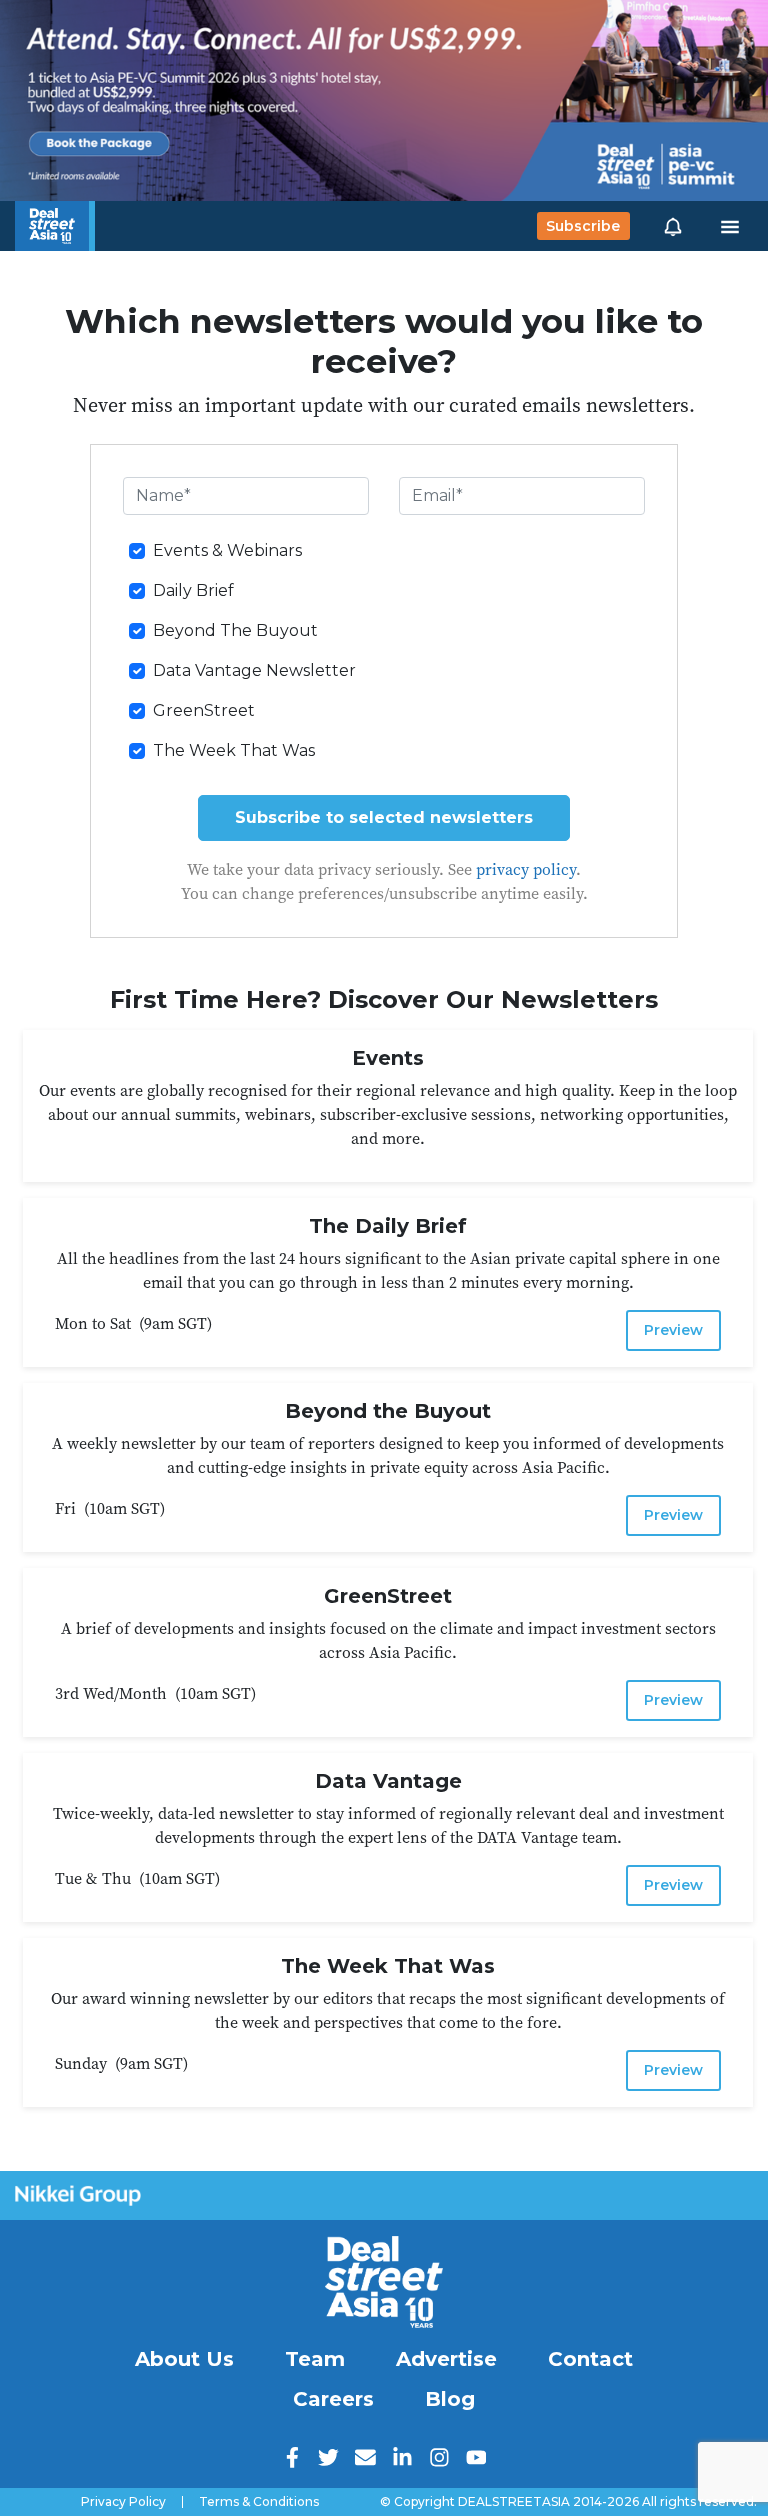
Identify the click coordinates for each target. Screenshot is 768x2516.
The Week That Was (234, 750)
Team (315, 2359)
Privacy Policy (123, 2502)
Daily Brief (193, 590)
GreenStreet (204, 710)
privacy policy (526, 869)
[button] (673, 226)
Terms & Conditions (259, 2502)
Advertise (446, 2359)
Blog (450, 2399)
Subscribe (583, 226)
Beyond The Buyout (235, 630)
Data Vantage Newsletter (254, 670)
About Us (184, 2359)
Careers (333, 2399)
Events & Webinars (227, 550)
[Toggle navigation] (730, 226)
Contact (590, 2359)
